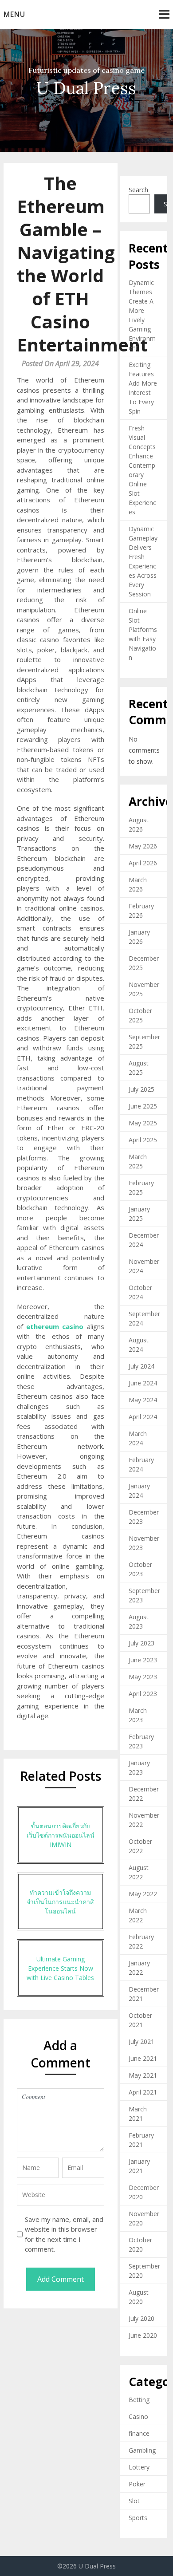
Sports (138, 2518)
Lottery (139, 2467)
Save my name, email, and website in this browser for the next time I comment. (64, 2234)
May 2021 (143, 2075)
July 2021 (142, 2041)
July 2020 (142, 2318)
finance (139, 2433)
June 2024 (143, 1383)
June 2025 (143, 1106)
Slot (134, 2501)
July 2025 (142, 1089)
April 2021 (143, 2092)
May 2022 (143, 1894)
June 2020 (143, 2335)
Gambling (142, 2450)
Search (138, 190)
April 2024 (143, 1417)
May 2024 (143, 1400)
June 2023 (143, 1660)
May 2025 (143, 1123)
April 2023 (143, 1694)
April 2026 (143, 863)
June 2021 (143, 2058)
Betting (139, 2400)
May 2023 (143, 1677)
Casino (138, 2416)
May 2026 (143, 846)
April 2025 (143, 1140)
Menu (14, 14)
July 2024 (142, 1366)
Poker (137, 2484)
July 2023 (142, 1643)
